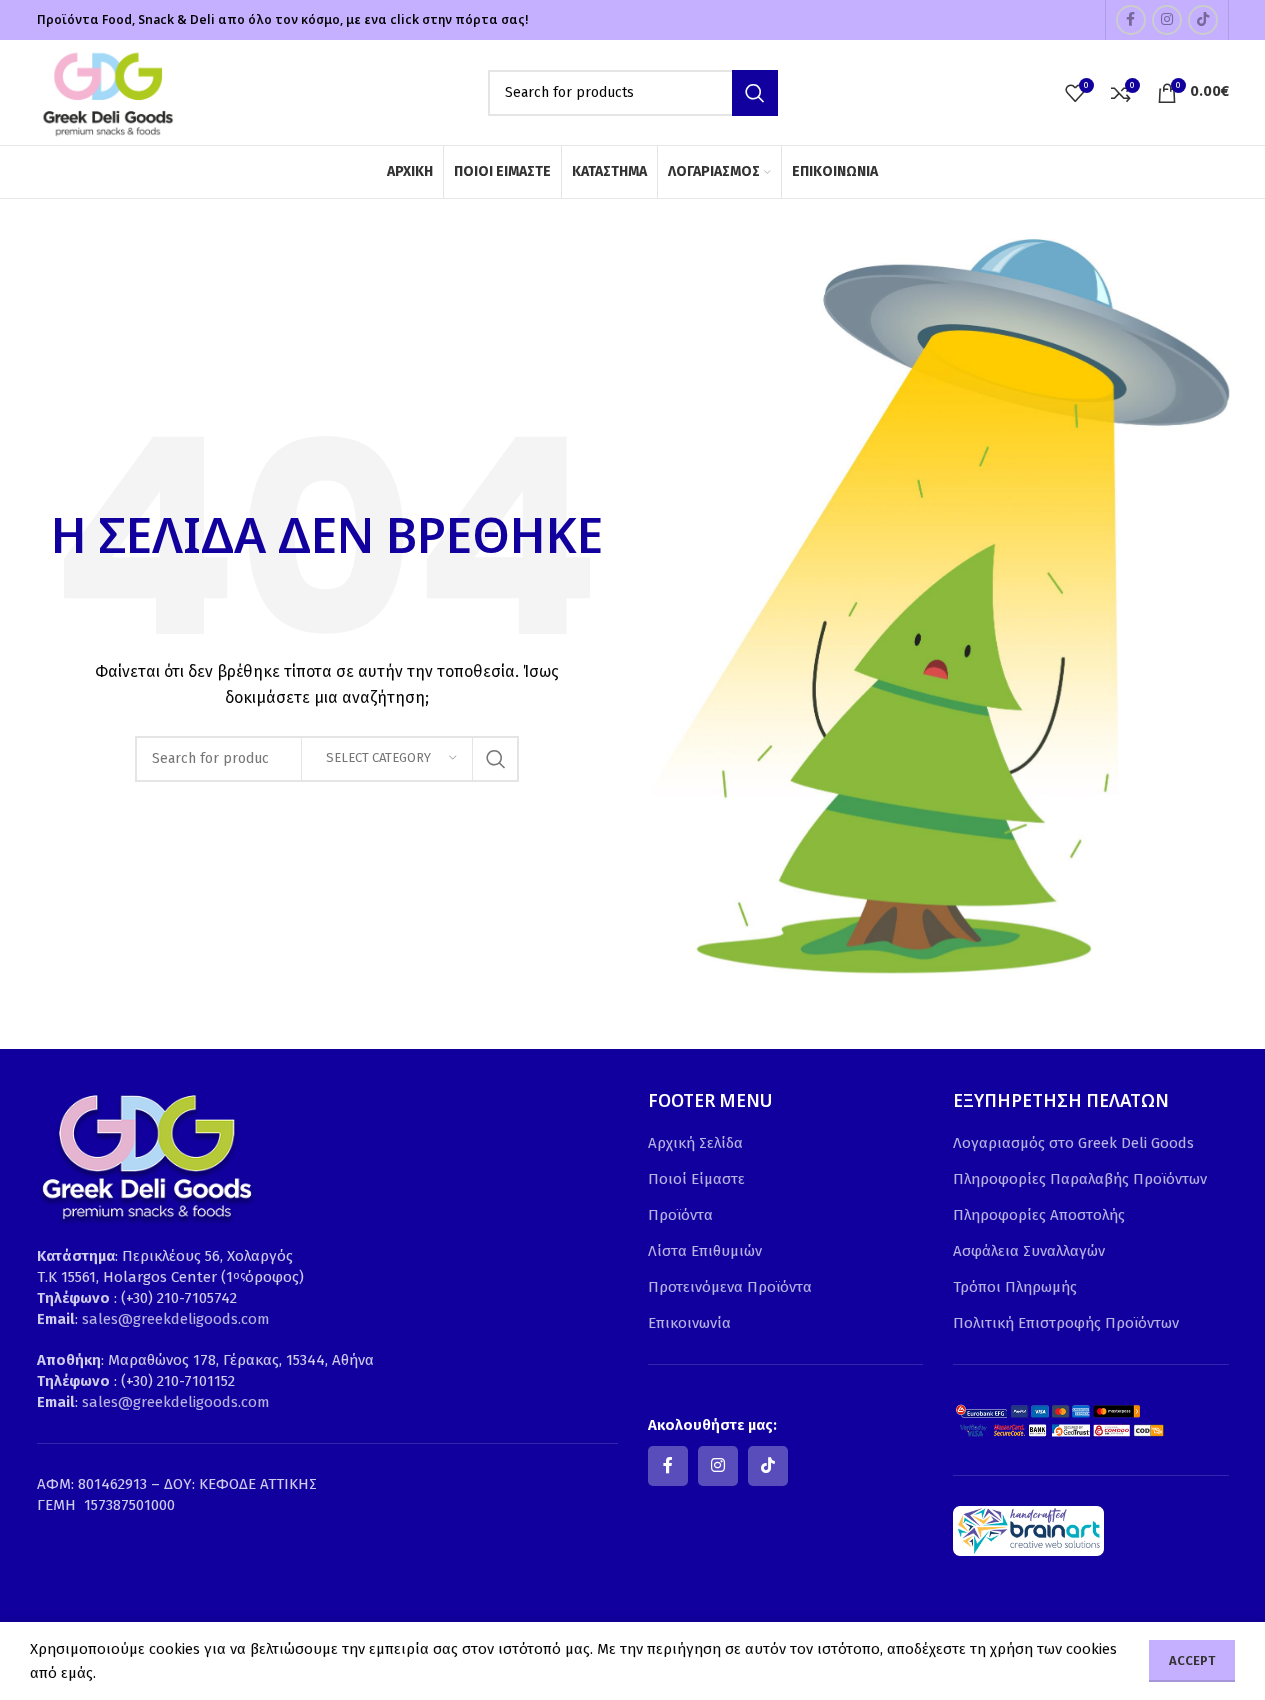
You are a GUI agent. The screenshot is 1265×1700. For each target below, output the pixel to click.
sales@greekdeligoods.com (176, 1319)
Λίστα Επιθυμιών (705, 1251)
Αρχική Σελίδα (695, 1143)
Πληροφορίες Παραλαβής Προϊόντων (1080, 1179)
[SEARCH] (755, 93)
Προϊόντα (680, 1215)
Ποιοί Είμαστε (696, 1179)
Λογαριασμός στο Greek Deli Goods (1073, 1143)
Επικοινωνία (689, 1323)
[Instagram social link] (1167, 20)
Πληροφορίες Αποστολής (1039, 1215)
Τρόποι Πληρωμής (1015, 1287)
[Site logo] (107, 91)
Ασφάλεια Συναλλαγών (1029, 1251)
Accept (1192, 1660)
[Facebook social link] (1131, 20)
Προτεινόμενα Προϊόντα (730, 1287)
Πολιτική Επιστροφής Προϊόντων (1066, 1323)
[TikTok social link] (1203, 20)
